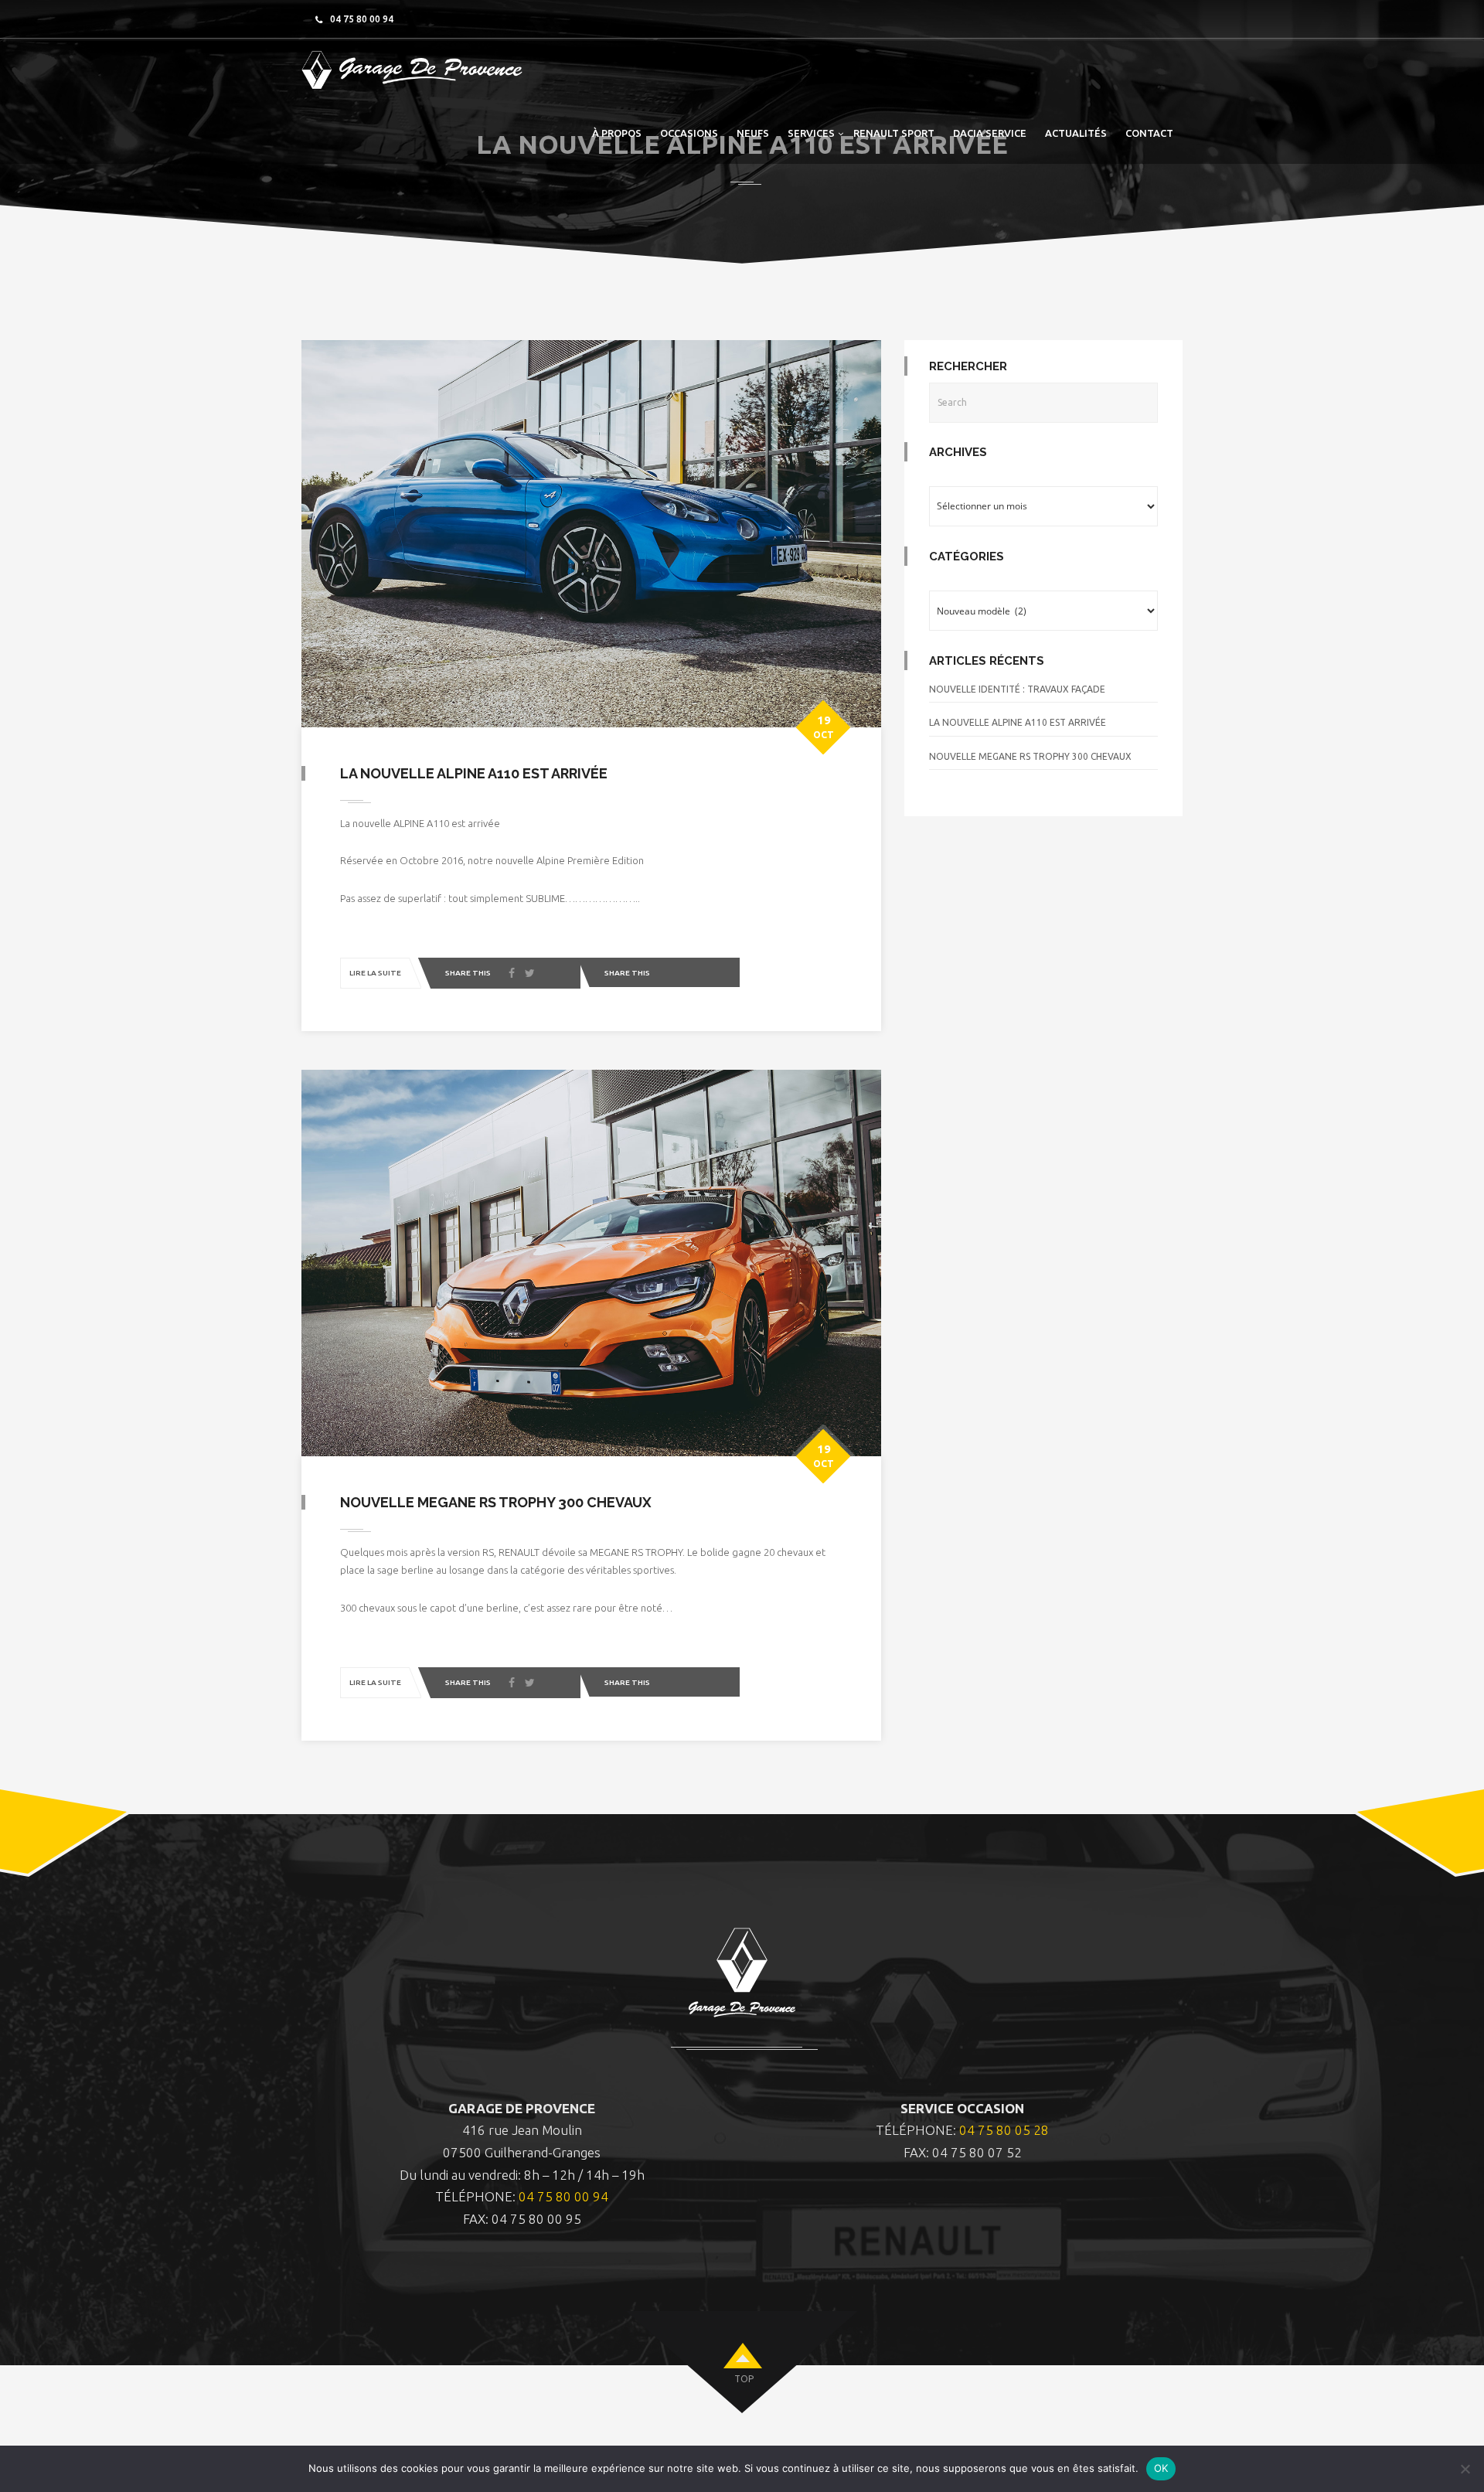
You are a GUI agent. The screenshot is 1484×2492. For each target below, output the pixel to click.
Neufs (753, 133)
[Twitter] (530, 973)
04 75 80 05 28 (1004, 2130)
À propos (617, 133)
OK (1161, 2468)
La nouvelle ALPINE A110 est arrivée (474, 773)
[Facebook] (512, 973)
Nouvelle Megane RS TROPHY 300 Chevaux (496, 1502)
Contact (1149, 133)
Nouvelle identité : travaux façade (1017, 689)
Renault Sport (894, 133)
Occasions (689, 133)
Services (811, 133)
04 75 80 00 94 (563, 2196)
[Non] (1465, 2469)
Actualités (1076, 133)
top (744, 2379)
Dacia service (990, 133)
